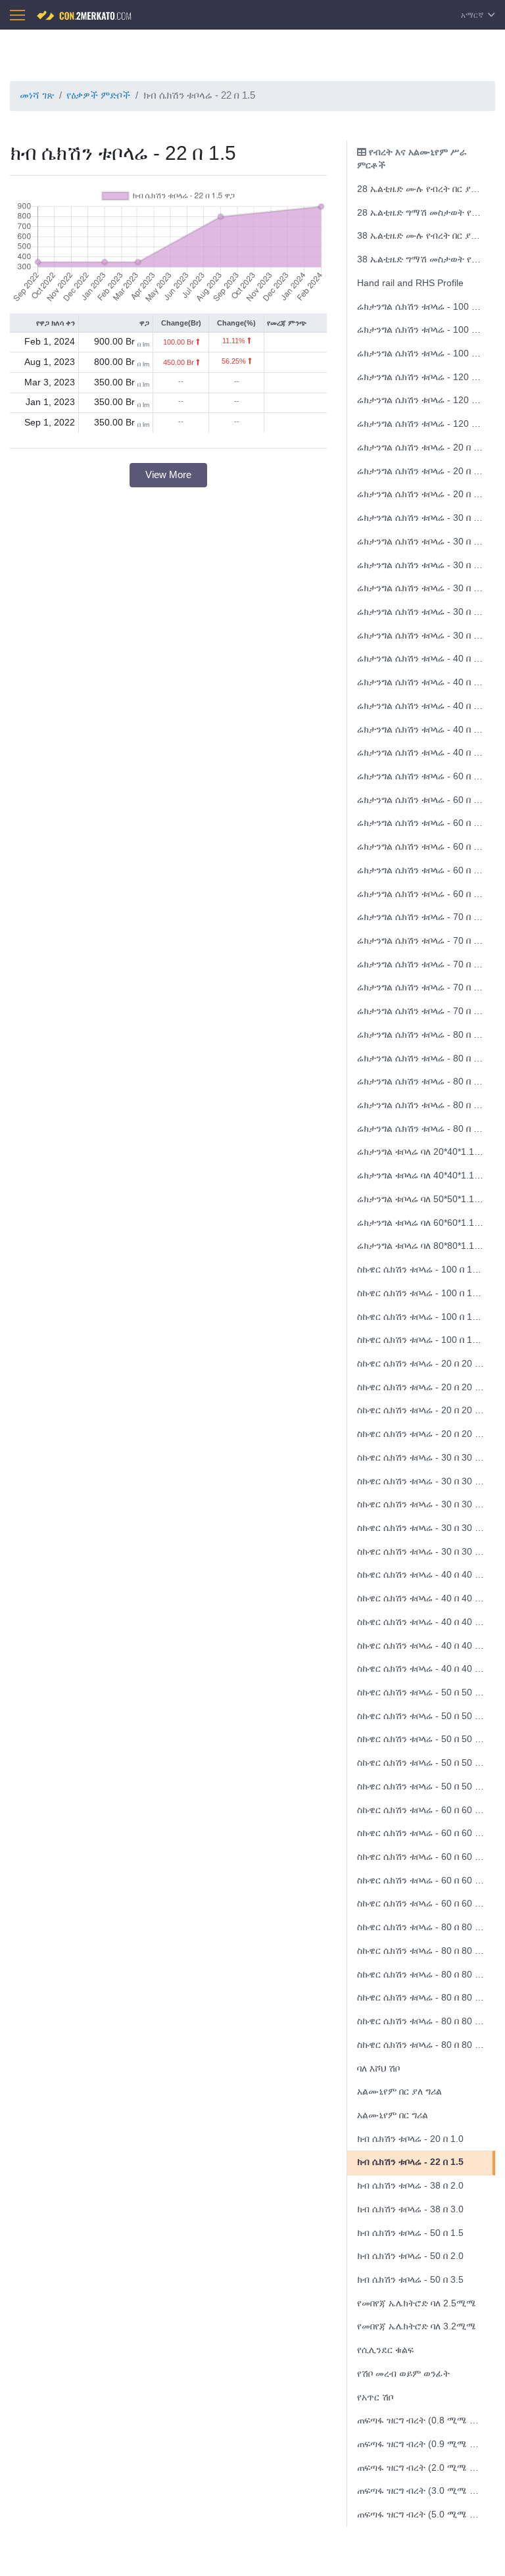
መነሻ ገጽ (37, 95)
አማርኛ (473, 15)
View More (168, 474)
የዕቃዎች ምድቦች (98, 95)
